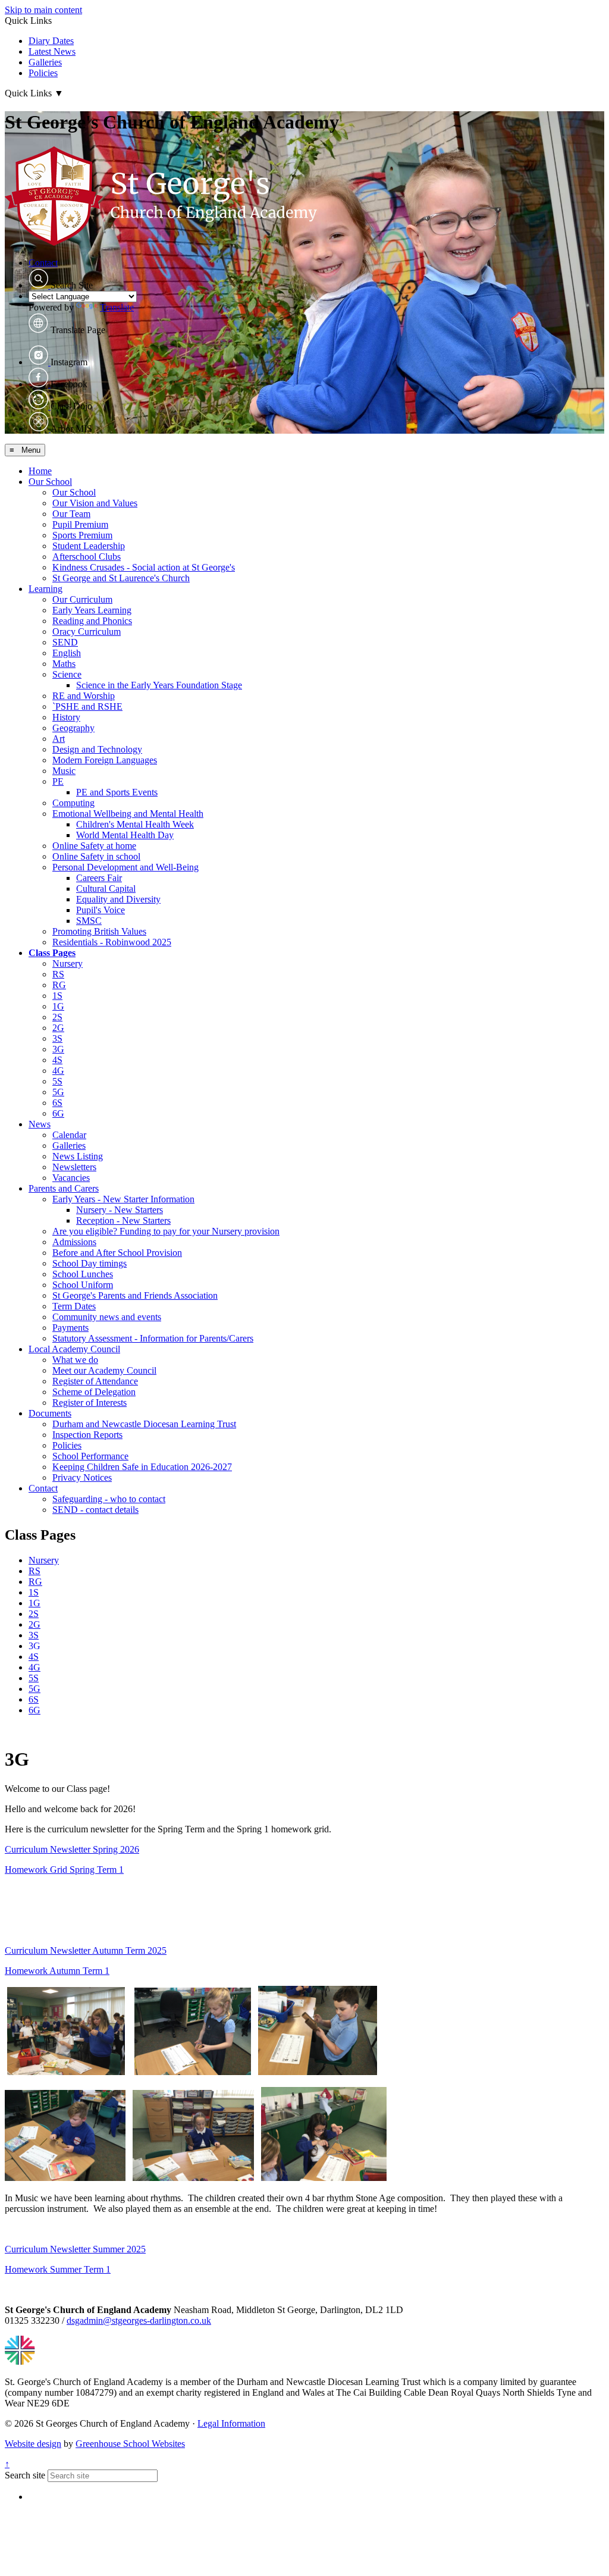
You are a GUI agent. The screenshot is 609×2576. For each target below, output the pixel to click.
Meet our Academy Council (104, 1370)
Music (64, 771)
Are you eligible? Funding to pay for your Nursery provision (166, 1231)
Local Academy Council (74, 1349)
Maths (64, 664)
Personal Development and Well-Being (125, 867)
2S (57, 1017)
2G (58, 1028)
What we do (75, 1360)
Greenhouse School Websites (130, 2444)
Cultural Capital (106, 889)
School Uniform (83, 1285)
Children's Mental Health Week (135, 824)
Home (40, 471)
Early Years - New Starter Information (123, 1199)
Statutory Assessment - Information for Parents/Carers (153, 1338)
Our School (50, 482)
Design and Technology (97, 749)
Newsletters (74, 1167)
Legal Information (231, 2423)
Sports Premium (82, 535)
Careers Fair (99, 878)
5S (57, 1081)
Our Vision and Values (95, 503)
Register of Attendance (95, 1381)
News (40, 1124)
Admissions (74, 1242)
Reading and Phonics (92, 621)
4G (58, 1071)
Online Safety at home (94, 846)
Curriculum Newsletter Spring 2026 (72, 1849)
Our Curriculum (82, 599)
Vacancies (71, 1178)
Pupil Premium (80, 524)
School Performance (90, 1456)
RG (59, 985)
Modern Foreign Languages (105, 760)
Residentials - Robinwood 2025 (112, 942)
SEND (65, 642)
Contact (43, 263)
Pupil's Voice (101, 910)
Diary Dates (51, 41)
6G (58, 1113)
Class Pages (52, 953)
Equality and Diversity (118, 899)
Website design (33, 2444)
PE (58, 781)
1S (57, 996)
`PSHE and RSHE (87, 706)
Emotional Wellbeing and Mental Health (128, 814)
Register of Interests (90, 1403)
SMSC (89, 921)
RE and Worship (84, 696)
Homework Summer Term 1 (58, 2269)
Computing (73, 803)
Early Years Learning (92, 610)
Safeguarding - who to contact (109, 1499)
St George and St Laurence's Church (121, 578)
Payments (70, 1328)
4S (57, 1060)
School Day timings (90, 1263)
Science (67, 674)
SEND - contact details (95, 1510)
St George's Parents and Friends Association (135, 1295)
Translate (117, 307)
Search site (25, 2475)
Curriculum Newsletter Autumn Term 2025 (86, 1950)
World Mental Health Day (125, 835)
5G (58, 1092)
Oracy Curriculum (87, 632)
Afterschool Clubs (87, 557)
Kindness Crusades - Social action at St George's (144, 567)
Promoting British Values (99, 931)
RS (58, 974)
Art (59, 739)
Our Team (71, 514)
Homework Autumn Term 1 (57, 1971)
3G (58, 1049)
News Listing (78, 1156)
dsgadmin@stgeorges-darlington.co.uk (139, 2320)
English (67, 653)
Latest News (52, 51)
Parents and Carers (64, 1188)
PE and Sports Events (117, 792)
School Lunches (83, 1274)
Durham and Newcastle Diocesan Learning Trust (144, 1424)
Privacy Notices (82, 1477)
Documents (50, 1413)
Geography (73, 728)
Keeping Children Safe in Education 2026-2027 (142, 1467)
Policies (43, 73)
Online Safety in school (96, 856)
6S (57, 1103)
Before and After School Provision (117, 1253)
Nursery (68, 963)
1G (58, 1006)
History (66, 717)
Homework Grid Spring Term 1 (64, 1870)
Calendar (69, 1135)
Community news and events (107, 1317)
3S (57, 1038)
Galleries (45, 62)
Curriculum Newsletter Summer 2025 (75, 2249)
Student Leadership (89, 546)
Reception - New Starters (123, 1220)
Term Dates (74, 1306)
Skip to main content (43, 10)
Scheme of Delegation (94, 1392)
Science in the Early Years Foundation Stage (159, 685)
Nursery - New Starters (120, 1210)
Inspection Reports (87, 1435)
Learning (45, 589)
